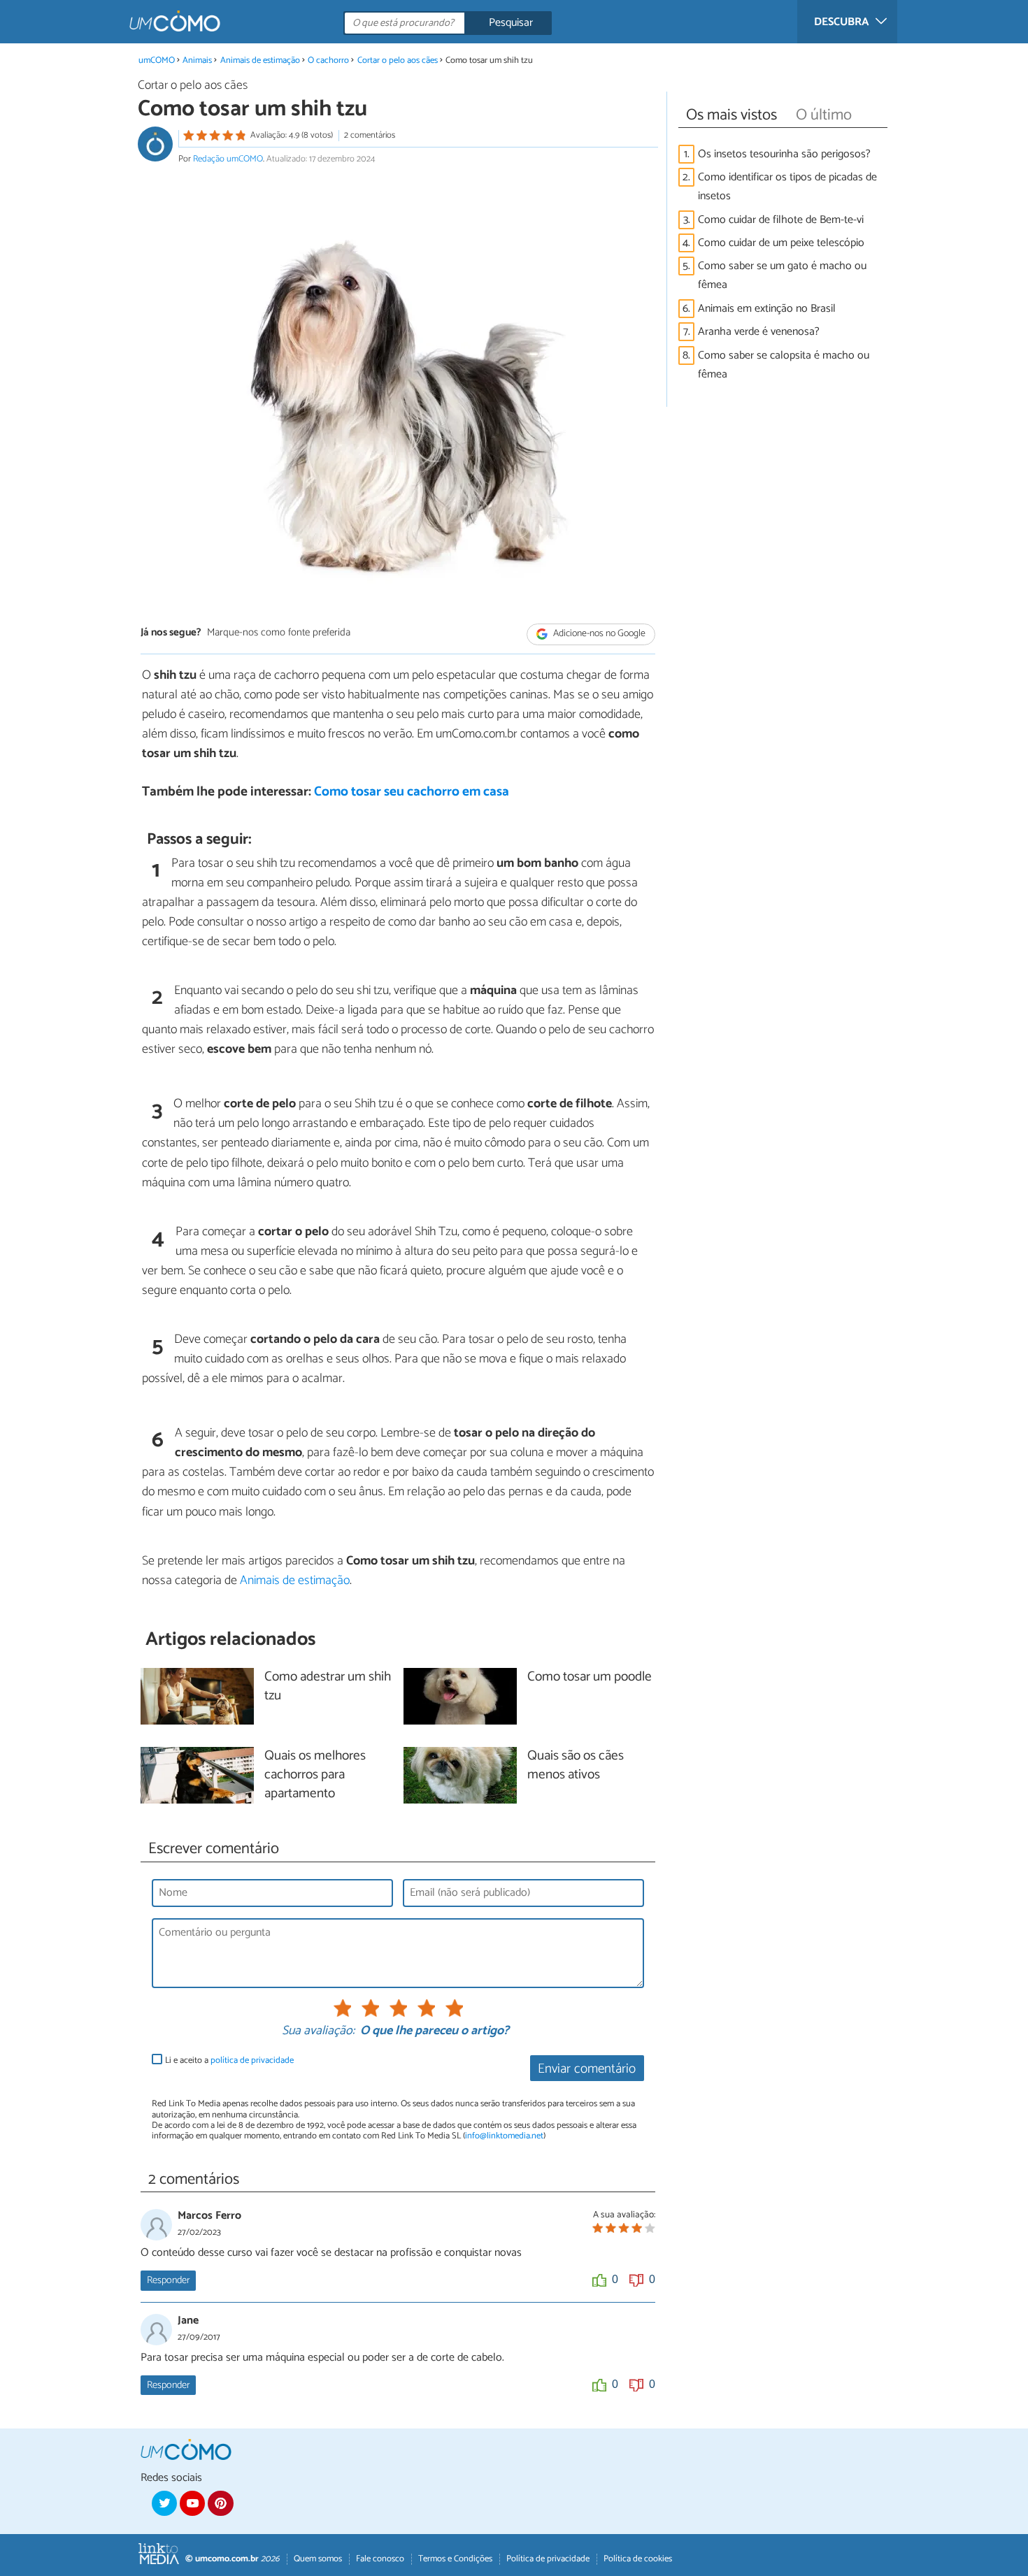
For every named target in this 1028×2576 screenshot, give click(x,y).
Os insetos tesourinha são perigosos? (784, 154)
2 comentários (370, 135)
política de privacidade (252, 2060)
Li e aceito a (229, 2060)
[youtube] (192, 2503)
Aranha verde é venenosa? (759, 332)
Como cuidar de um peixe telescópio (781, 243)
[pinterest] (220, 2503)
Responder (168, 2280)
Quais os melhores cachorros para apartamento (315, 1775)
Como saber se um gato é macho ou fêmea (782, 275)
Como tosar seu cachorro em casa (412, 792)
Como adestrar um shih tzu (328, 1687)
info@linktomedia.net (504, 2136)
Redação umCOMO (228, 159)
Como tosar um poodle (590, 1677)
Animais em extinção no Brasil (767, 309)
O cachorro (329, 60)
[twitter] (164, 2503)
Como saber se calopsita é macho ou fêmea (784, 365)
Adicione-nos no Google (598, 634)
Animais (197, 60)
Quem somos (318, 2559)
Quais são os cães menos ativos (576, 1766)
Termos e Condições (455, 2559)
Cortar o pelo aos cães (398, 60)
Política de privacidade (548, 2559)
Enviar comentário (587, 2069)
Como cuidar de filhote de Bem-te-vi (781, 220)
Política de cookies (638, 2559)
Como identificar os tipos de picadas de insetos (787, 187)
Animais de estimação (260, 60)
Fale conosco (380, 2559)
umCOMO (157, 60)
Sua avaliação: (318, 2031)
